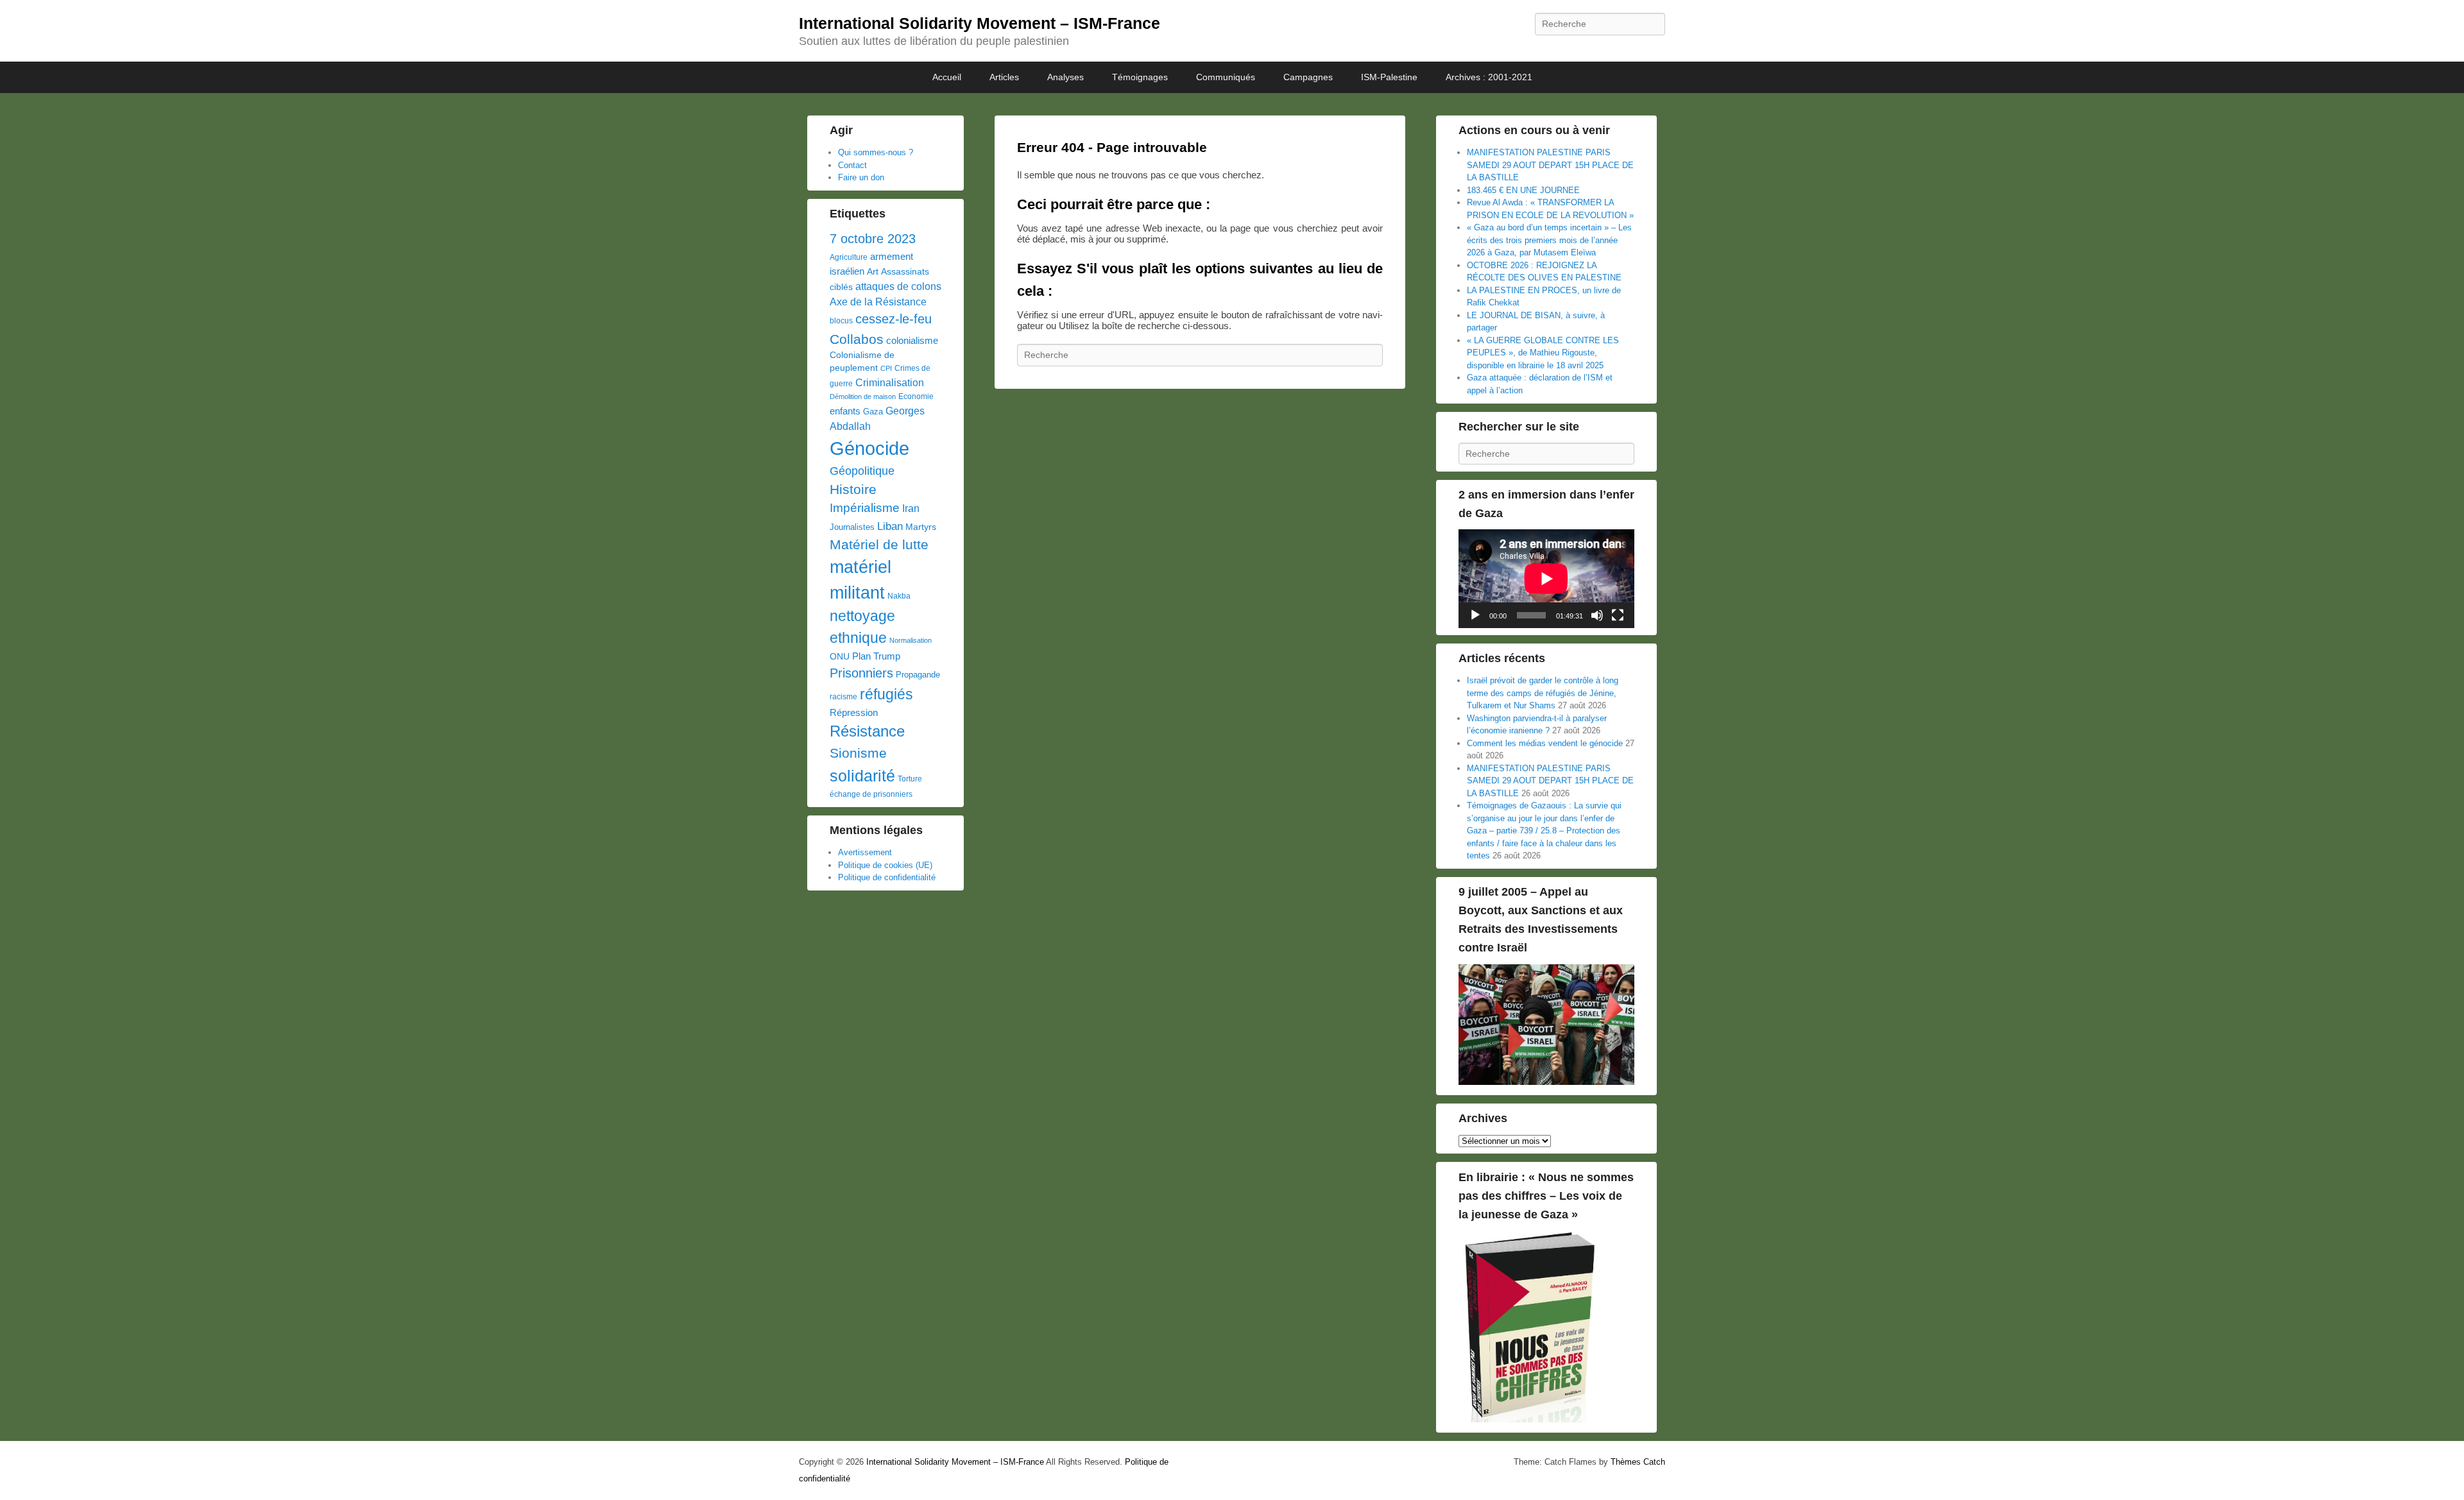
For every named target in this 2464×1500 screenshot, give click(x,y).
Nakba (899, 596)
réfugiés (886, 694)
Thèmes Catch (1638, 1462)
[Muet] (1597, 615)
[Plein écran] (1618, 615)
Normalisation (911, 640)
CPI (886, 368)
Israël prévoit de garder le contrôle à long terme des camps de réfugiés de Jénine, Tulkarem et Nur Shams (1543, 693)
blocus (841, 321)
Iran (911, 508)
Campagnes (1308, 77)
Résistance (867, 731)
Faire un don (861, 177)
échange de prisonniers (871, 794)
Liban (890, 526)
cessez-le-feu (894, 319)
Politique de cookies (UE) (885, 865)
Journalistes (852, 527)
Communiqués (1226, 77)
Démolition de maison (863, 396)
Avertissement (865, 852)
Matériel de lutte (879, 544)
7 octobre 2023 (873, 239)
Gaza (873, 412)
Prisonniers (861, 673)
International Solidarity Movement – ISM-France (980, 23)
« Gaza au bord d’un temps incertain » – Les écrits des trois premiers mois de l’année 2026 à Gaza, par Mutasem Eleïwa (1549, 240)
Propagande (918, 675)
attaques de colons (898, 286)
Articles (1004, 77)
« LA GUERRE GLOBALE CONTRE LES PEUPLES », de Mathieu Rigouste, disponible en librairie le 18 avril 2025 (1543, 353)
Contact (852, 165)
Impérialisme (865, 508)
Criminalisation (890, 383)
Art (873, 272)
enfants (845, 411)
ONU (840, 657)
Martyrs (921, 527)
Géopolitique (862, 471)
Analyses (1065, 77)
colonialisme (912, 340)
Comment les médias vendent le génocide (1545, 743)
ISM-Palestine (1389, 77)
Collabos (857, 339)
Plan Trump (876, 656)
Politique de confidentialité (887, 877)
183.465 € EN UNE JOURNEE (1523, 190)
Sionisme (858, 753)
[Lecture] (1475, 615)
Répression (854, 713)
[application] (1546, 579)
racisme (843, 697)
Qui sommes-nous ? (876, 152)
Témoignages (1140, 77)
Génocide (869, 448)
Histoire (853, 489)
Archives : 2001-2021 (1489, 77)
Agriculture (849, 257)
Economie (916, 396)
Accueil (947, 77)
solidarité (862, 776)
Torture (910, 779)
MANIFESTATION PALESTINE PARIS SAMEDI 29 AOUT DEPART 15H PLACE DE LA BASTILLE (1550, 165)
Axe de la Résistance (878, 302)
